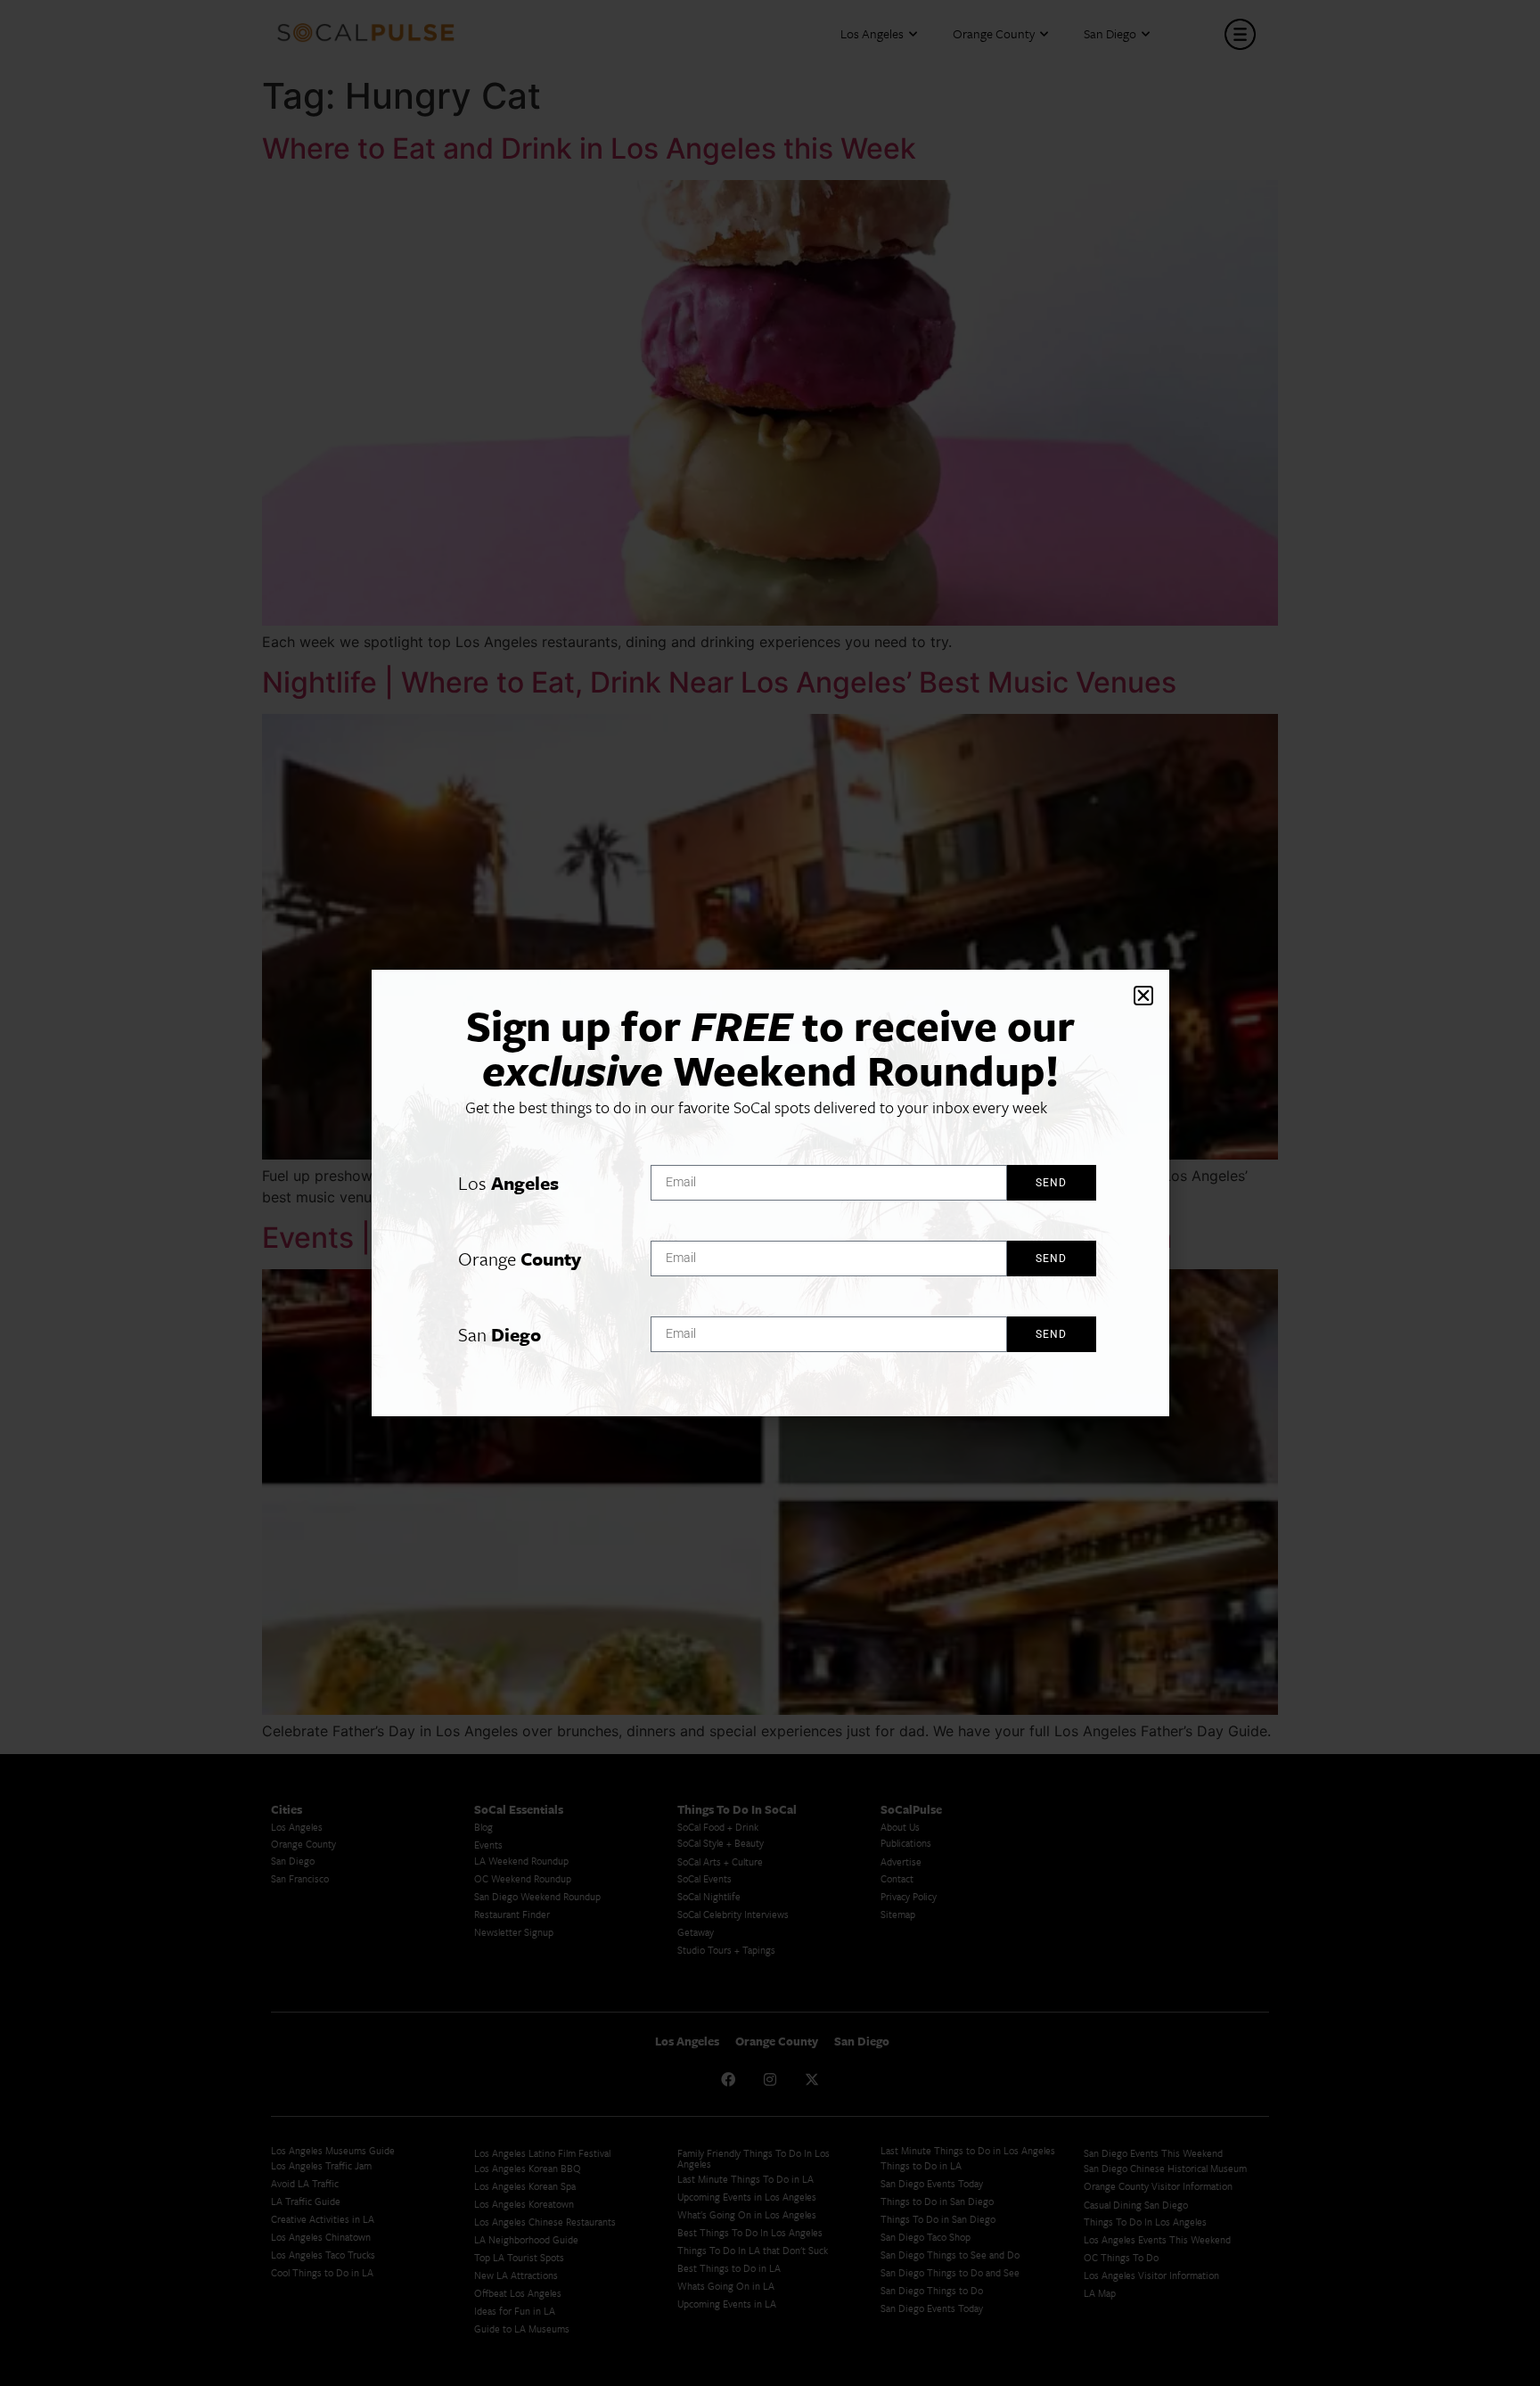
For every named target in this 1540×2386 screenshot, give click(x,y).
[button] (1143, 996)
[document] (770, 1193)
